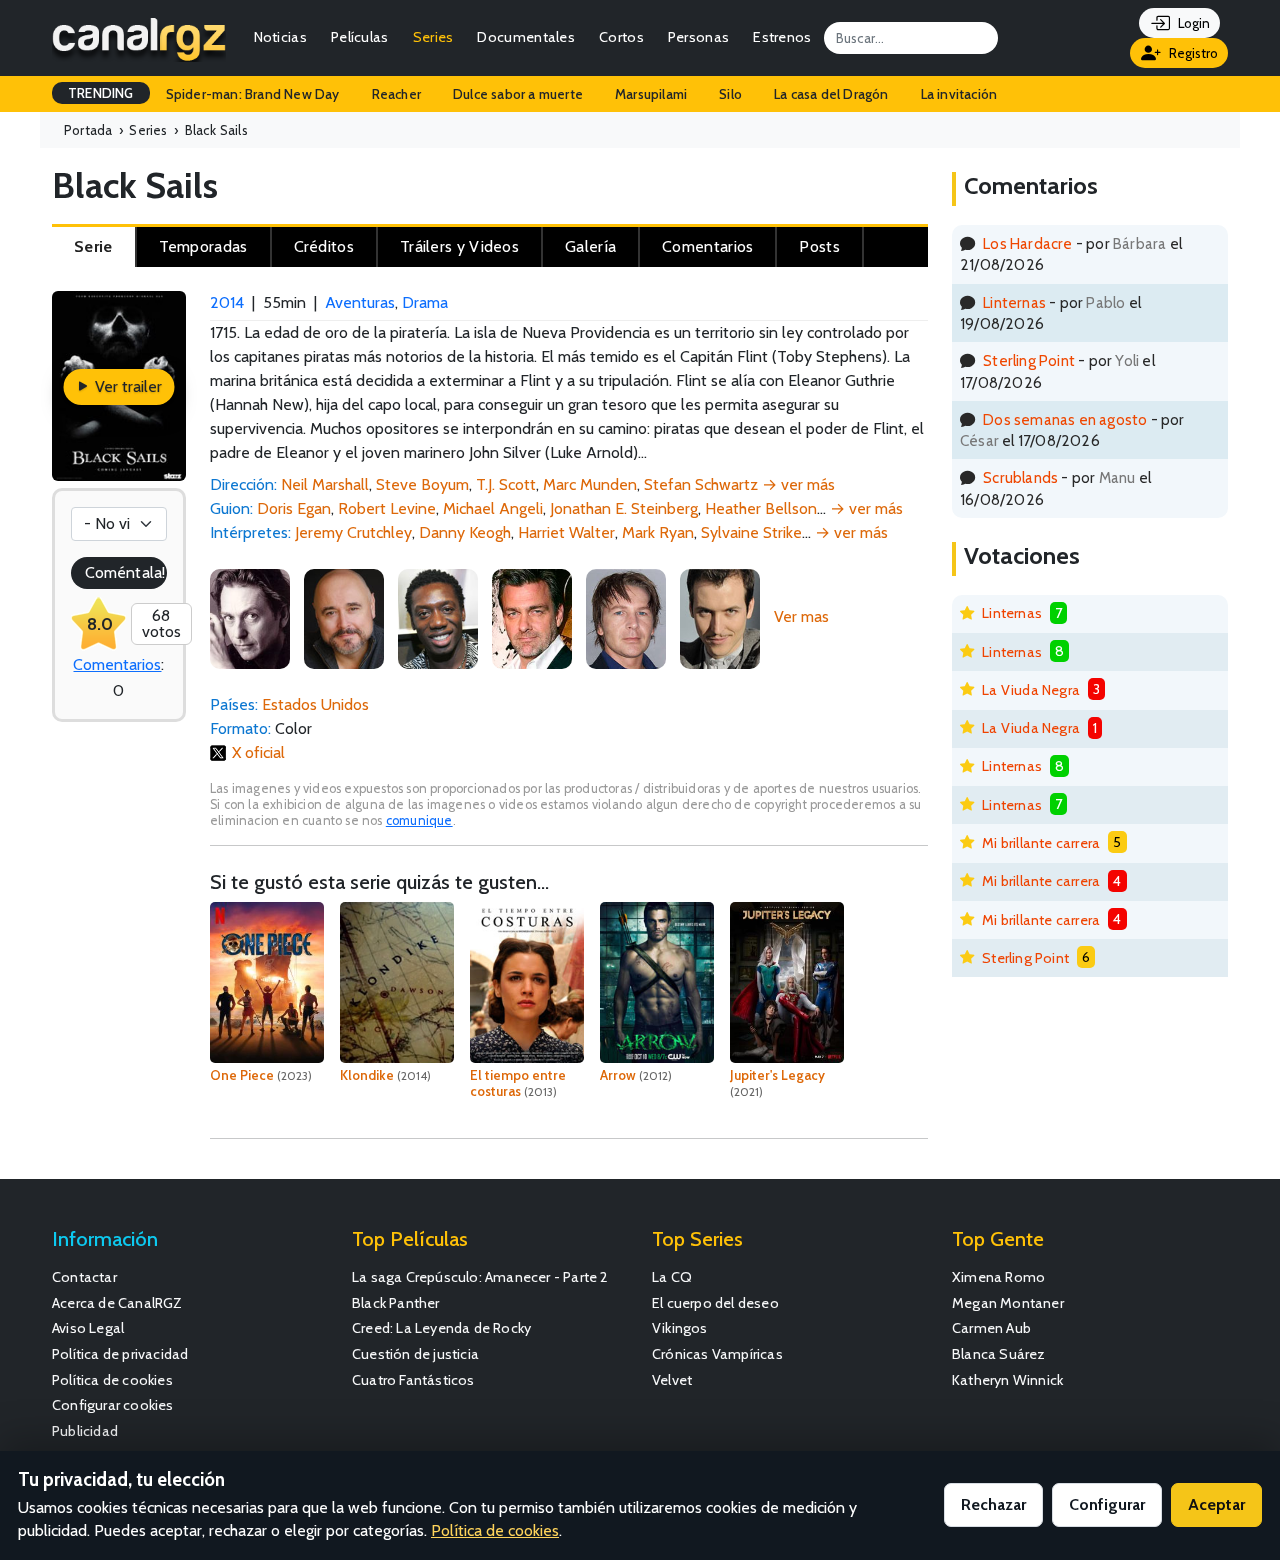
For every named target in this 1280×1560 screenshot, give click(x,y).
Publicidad (85, 1431)
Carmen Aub (991, 1328)
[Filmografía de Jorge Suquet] (720, 616)
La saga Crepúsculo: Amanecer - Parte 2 (480, 1277)
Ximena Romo (998, 1277)
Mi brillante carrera (1041, 843)
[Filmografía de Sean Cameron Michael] (626, 616)
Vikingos (680, 1328)
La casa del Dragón (831, 94)
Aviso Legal (88, 1328)
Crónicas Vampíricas (717, 1354)
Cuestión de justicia (415, 1354)
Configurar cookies (113, 1405)
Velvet (672, 1380)
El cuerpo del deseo (715, 1303)
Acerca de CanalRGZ (117, 1303)
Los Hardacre (1027, 243)
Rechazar (993, 1504)
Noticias (280, 37)
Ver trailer (126, 386)
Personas (698, 37)
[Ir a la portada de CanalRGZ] (139, 37)
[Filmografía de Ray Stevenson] (532, 616)
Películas (360, 37)
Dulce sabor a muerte (518, 94)
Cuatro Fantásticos (413, 1380)
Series (433, 37)
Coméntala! (125, 572)
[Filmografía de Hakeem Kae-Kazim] (438, 616)
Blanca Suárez (999, 1354)
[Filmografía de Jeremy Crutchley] (250, 616)
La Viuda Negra (1031, 690)
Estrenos (782, 37)
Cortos (621, 37)
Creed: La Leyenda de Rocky (441, 1328)
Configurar (1107, 1504)
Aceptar (1216, 1504)
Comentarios (117, 664)
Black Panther (396, 1303)
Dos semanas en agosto (1065, 419)
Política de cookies (112, 1380)
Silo (730, 94)
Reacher (396, 94)
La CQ (672, 1277)
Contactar (84, 1277)
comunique (419, 820)
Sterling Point (1029, 360)
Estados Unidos (315, 704)
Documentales (526, 37)
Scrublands (1020, 477)
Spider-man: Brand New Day (253, 94)
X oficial (258, 752)
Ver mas (801, 616)
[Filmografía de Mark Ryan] (344, 616)
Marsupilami (651, 94)
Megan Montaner (1008, 1303)
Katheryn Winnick (1007, 1380)
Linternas (1014, 302)
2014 (227, 302)
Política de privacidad (120, 1354)
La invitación (959, 94)
